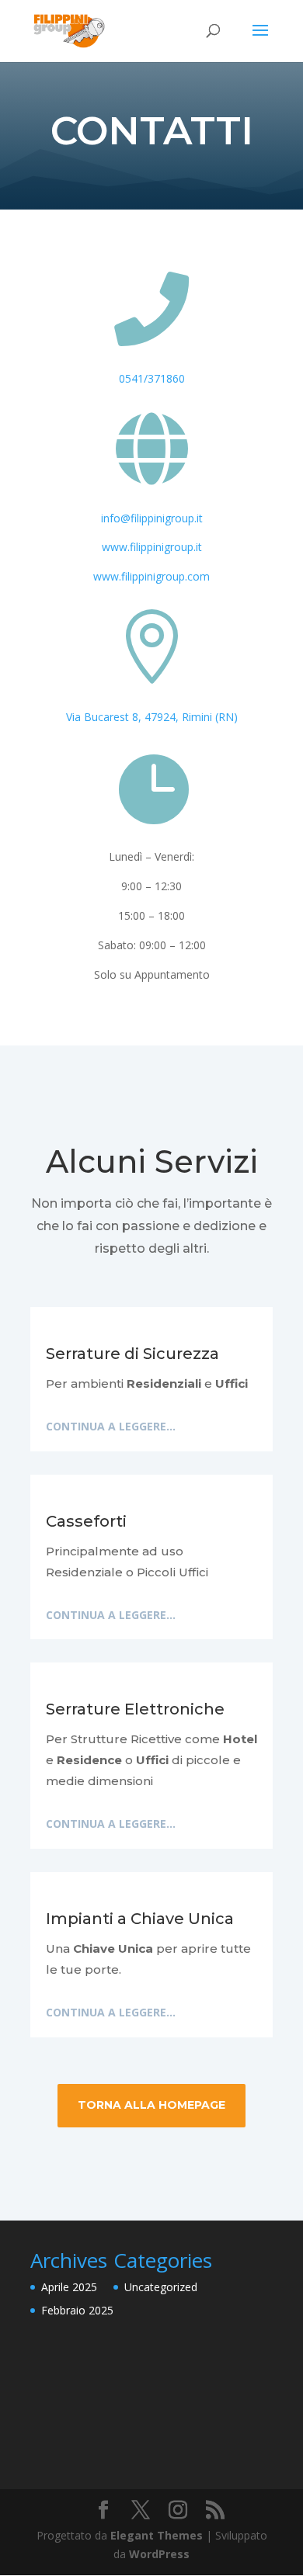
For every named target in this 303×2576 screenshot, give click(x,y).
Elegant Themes (157, 2535)
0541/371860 (152, 378)
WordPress (159, 2554)
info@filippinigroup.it (152, 518)
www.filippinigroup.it (152, 547)
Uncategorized (161, 2287)
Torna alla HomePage (151, 2105)
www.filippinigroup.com (151, 576)
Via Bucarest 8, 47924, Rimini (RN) (152, 717)
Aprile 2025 (69, 2287)
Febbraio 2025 (77, 2310)
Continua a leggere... (111, 1426)
